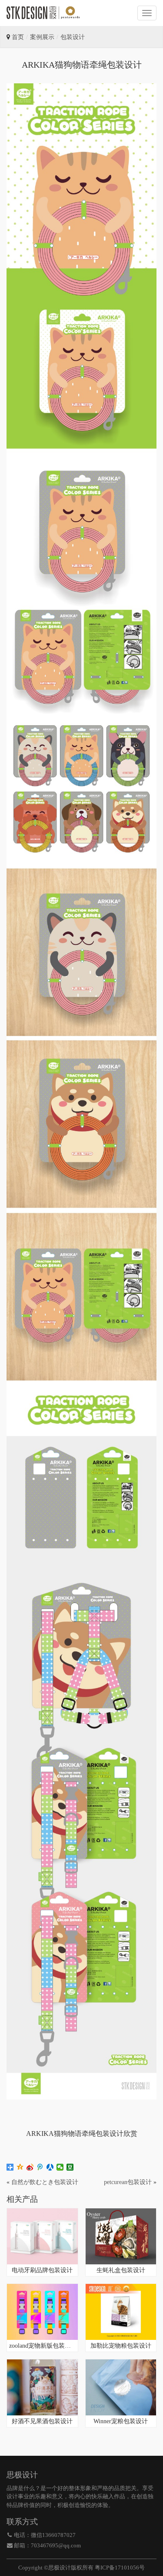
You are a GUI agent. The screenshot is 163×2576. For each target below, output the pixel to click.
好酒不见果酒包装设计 (42, 2421)
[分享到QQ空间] (20, 2167)
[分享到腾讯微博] (40, 2167)
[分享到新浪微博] (30, 2167)
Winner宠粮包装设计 (121, 2421)
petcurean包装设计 (128, 2182)
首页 (18, 37)
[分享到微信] (60, 2167)
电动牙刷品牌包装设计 (42, 2270)
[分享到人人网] (50, 2167)
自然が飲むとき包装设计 (45, 2182)
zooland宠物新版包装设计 (42, 2346)
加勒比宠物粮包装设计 (121, 2346)
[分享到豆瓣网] (70, 2167)
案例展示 (42, 37)
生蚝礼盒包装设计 (121, 2270)
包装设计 (73, 37)
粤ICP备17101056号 (120, 2568)
